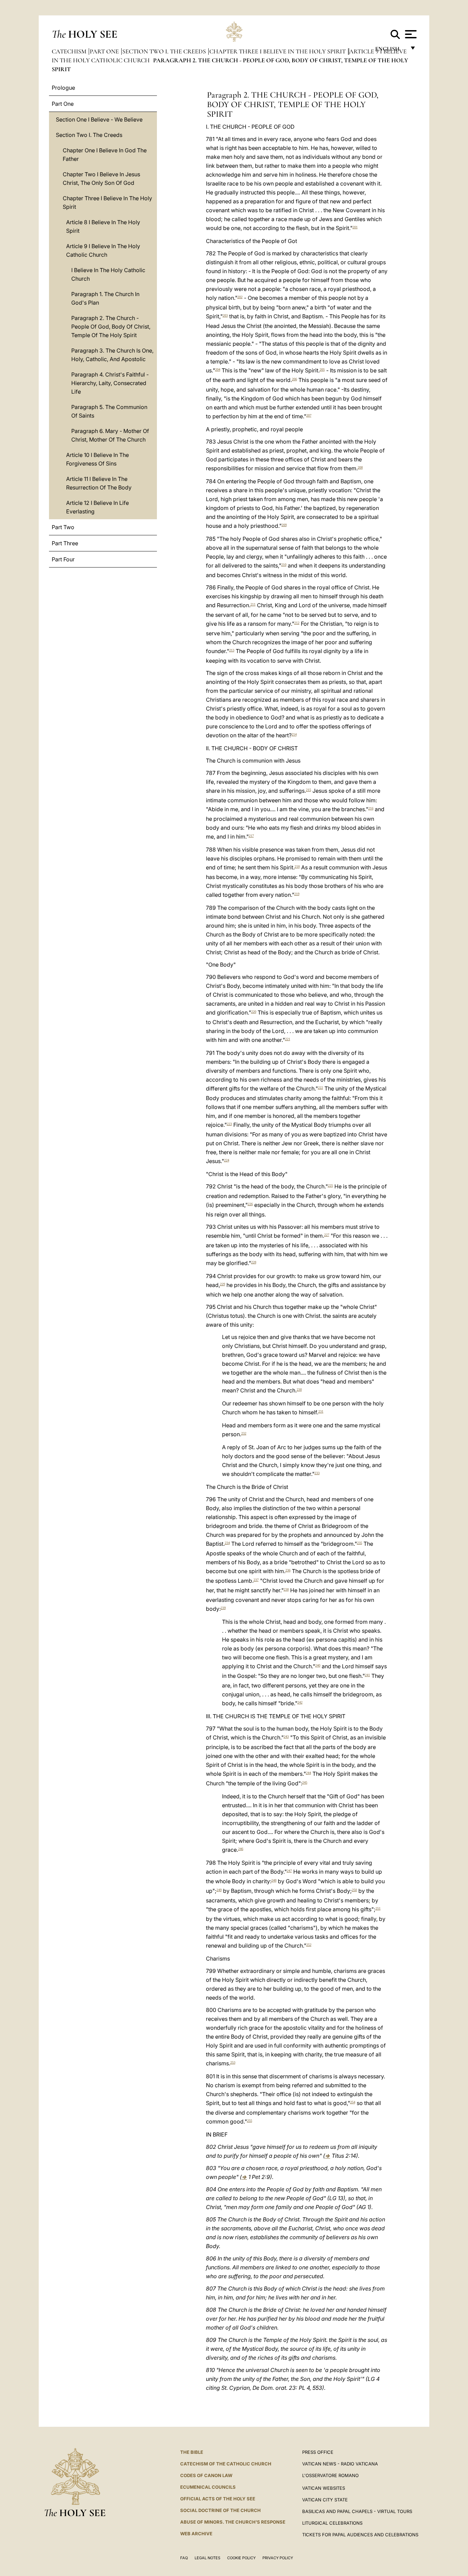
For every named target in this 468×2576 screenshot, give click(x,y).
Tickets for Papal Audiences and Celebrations (360, 2535)
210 (284, 565)
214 (294, 734)
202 (240, 297)
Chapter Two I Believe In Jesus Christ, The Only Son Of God (101, 178)
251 (378, 1908)
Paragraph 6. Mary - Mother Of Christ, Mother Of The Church (110, 435)
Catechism (70, 51)
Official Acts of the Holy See (218, 2499)
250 (354, 1890)
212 (297, 623)
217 (251, 836)
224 (227, 1160)
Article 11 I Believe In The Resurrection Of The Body (99, 483)
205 (322, 369)
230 (299, 1389)
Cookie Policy (241, 2558)
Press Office (318, 2452)
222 (321, 1088)
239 (223, 1608)
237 (256, 1580)
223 (229, 1124)
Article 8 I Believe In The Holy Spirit (103, 226)
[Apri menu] (410, 34)
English (390, 50)
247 (289, 1871)
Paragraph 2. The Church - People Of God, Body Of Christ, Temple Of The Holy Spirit (111, 327)
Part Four (63, 559)
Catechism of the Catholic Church (226, 2464)
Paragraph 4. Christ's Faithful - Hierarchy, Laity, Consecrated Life (110, 383)
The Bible (192, 2452)
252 (309, 1945)
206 (294, 379)
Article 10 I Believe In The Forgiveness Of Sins (97, 459)
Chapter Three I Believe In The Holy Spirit (278, 51)
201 (355, 227)
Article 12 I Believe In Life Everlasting (97, 507)
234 (227, 1543)
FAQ (184, 2558)
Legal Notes (207, 2558)
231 (321, 1411)
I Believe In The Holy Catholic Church (108, 274)
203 (225, 315)
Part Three (65, 543)
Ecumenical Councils (208, 2487)
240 (318, 1665)
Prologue (63, 88)
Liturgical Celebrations (332, 2523)
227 (327, 1235)
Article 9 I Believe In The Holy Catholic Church (103, 250)
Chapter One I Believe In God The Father (105, 155)
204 (218, 369)
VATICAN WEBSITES (324, 2488)
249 (219, 1890)
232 (244, 1433)
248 (274, 1880)
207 (309, 415)
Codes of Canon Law (206, 2475)
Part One (105, 51)
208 (360, 467)
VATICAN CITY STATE (325, 2500)
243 (286, 1737)
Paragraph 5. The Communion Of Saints (109, 411)
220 (254, 1012)
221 (288, 1039)
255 (250, 2121)
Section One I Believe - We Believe (99, 119)
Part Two (63, 527)
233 (317, 1473)
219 (297, 894)
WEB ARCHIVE (196, 2534)
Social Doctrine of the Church (220, 2510)
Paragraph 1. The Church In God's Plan (105, 298)
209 (284, 525)
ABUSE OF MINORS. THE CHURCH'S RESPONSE (233, 2522)
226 (250, 1204)
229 (223, 1284)
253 (233, 2062)
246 (241, 1849)
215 (309, 790)
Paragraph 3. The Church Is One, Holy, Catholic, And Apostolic (112, 355)
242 (300, 1702)
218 (297, 866)
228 (254, 1262)
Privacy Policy (278, 2558)
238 (286, 1589)
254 (353, 2102)
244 (309, 1773)
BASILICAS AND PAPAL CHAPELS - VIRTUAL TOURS (357, 2511)
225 (330, 1185)
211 (253, 604)
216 (371, 808)
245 (305, 1782)
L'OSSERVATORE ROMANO (330, 2475)
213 (232, 650)
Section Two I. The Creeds (165, 51)
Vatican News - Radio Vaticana (340, 2464)
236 (288, 1570)
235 (360, 1543)
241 (367, 1675)
